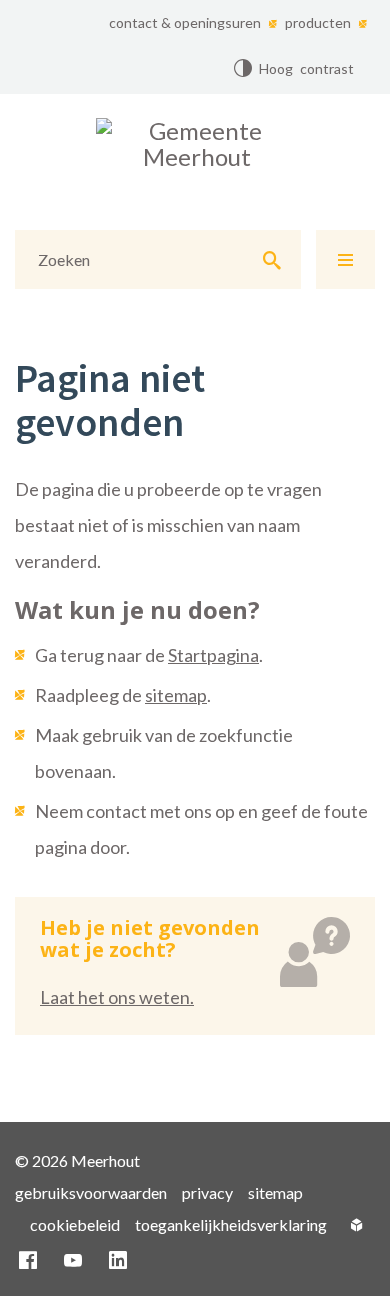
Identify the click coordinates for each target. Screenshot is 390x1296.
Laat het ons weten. (117, 997)
